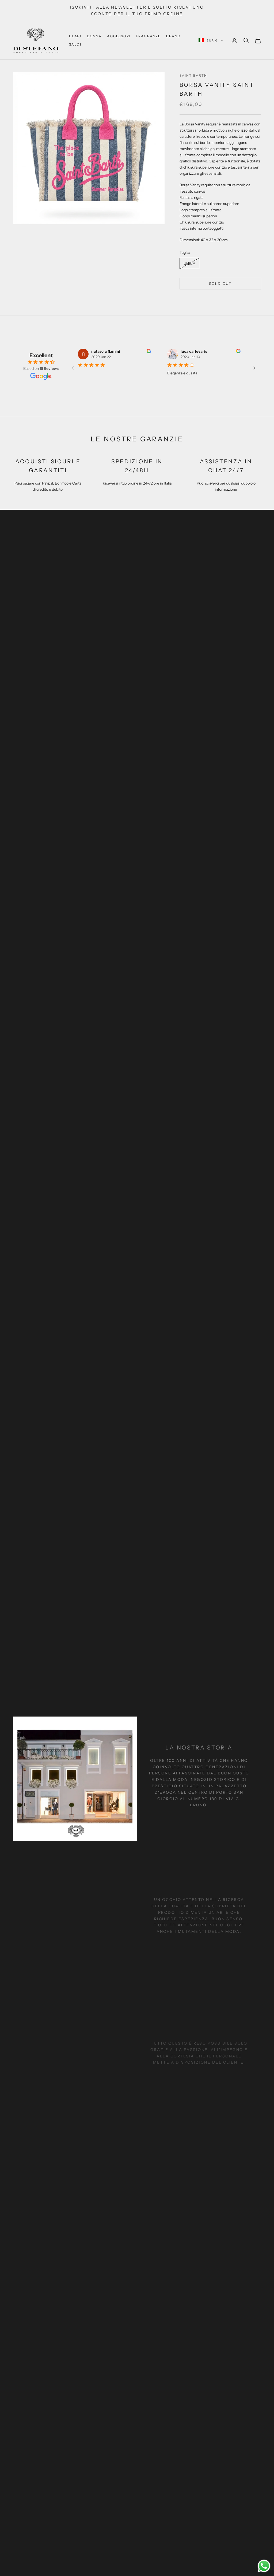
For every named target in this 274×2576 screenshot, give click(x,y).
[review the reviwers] (145, 351)
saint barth (193, 75)
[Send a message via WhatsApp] (264, 2566)
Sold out (220, 284)
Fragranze (148, 36)
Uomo (75, 36)
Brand (173, 36)
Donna (94, 36)
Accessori (119, 36)
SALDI (75, 44)
